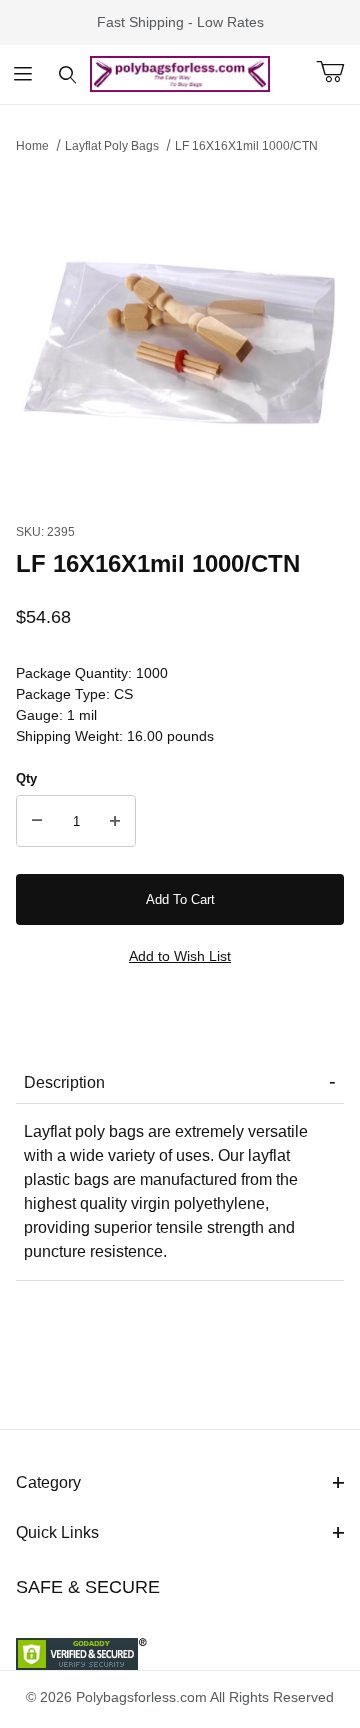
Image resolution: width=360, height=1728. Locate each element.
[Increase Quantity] (115, 821)
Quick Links (57, 1532)
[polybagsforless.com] (180, 73)
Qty (26, 778)
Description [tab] (64, 1082)
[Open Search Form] (67, 74)
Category (48, 1482)
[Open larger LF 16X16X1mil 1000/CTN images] (180, 333)
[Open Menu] (22, 74)
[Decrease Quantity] (37, 821)
